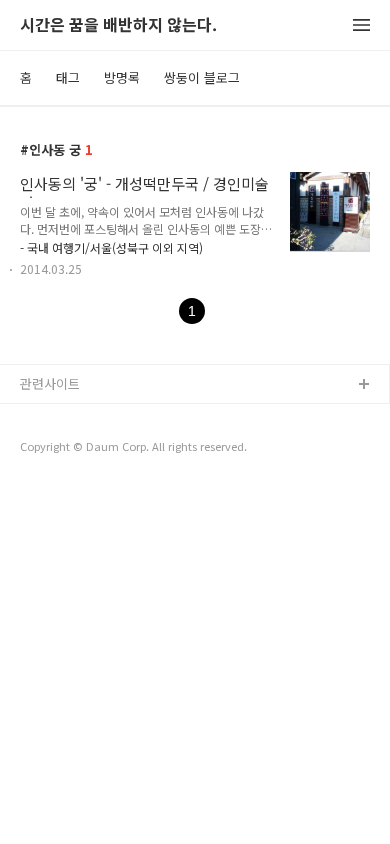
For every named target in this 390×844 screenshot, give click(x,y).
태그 (68, 77)
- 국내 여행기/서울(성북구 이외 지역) (111, 247)
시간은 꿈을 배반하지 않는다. (118, 25)
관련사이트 (50, 383)
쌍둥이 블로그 (202, 77)
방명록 (122, 77)
